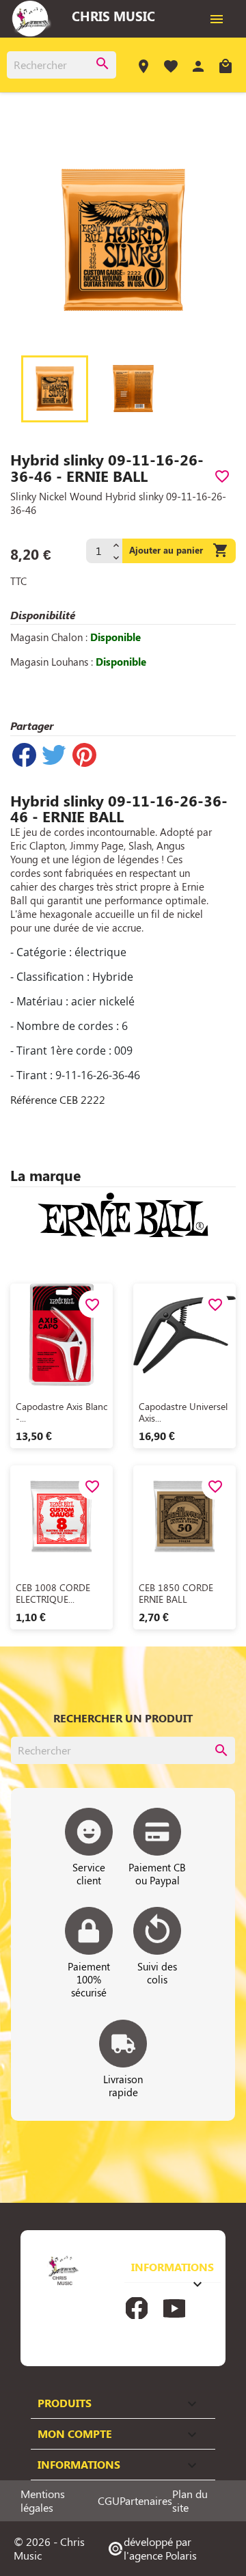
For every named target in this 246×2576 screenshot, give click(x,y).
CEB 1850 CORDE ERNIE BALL (176, 1594)
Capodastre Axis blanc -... (61, 1412)
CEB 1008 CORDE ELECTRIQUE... (53, 1594)
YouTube (174, 2308)
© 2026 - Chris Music (49, 2548)
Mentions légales (43, 2501)
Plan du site (190, 2501)
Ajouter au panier (179, 550)
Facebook (137, 2308)
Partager (24, 755)
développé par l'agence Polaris (152, 2548)
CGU (109, 2501)
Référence (33, 1100)
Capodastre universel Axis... (183, 1412)
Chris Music (113, 16)
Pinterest (84, 755)
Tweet (54, 755)
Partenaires (146, 2501)
